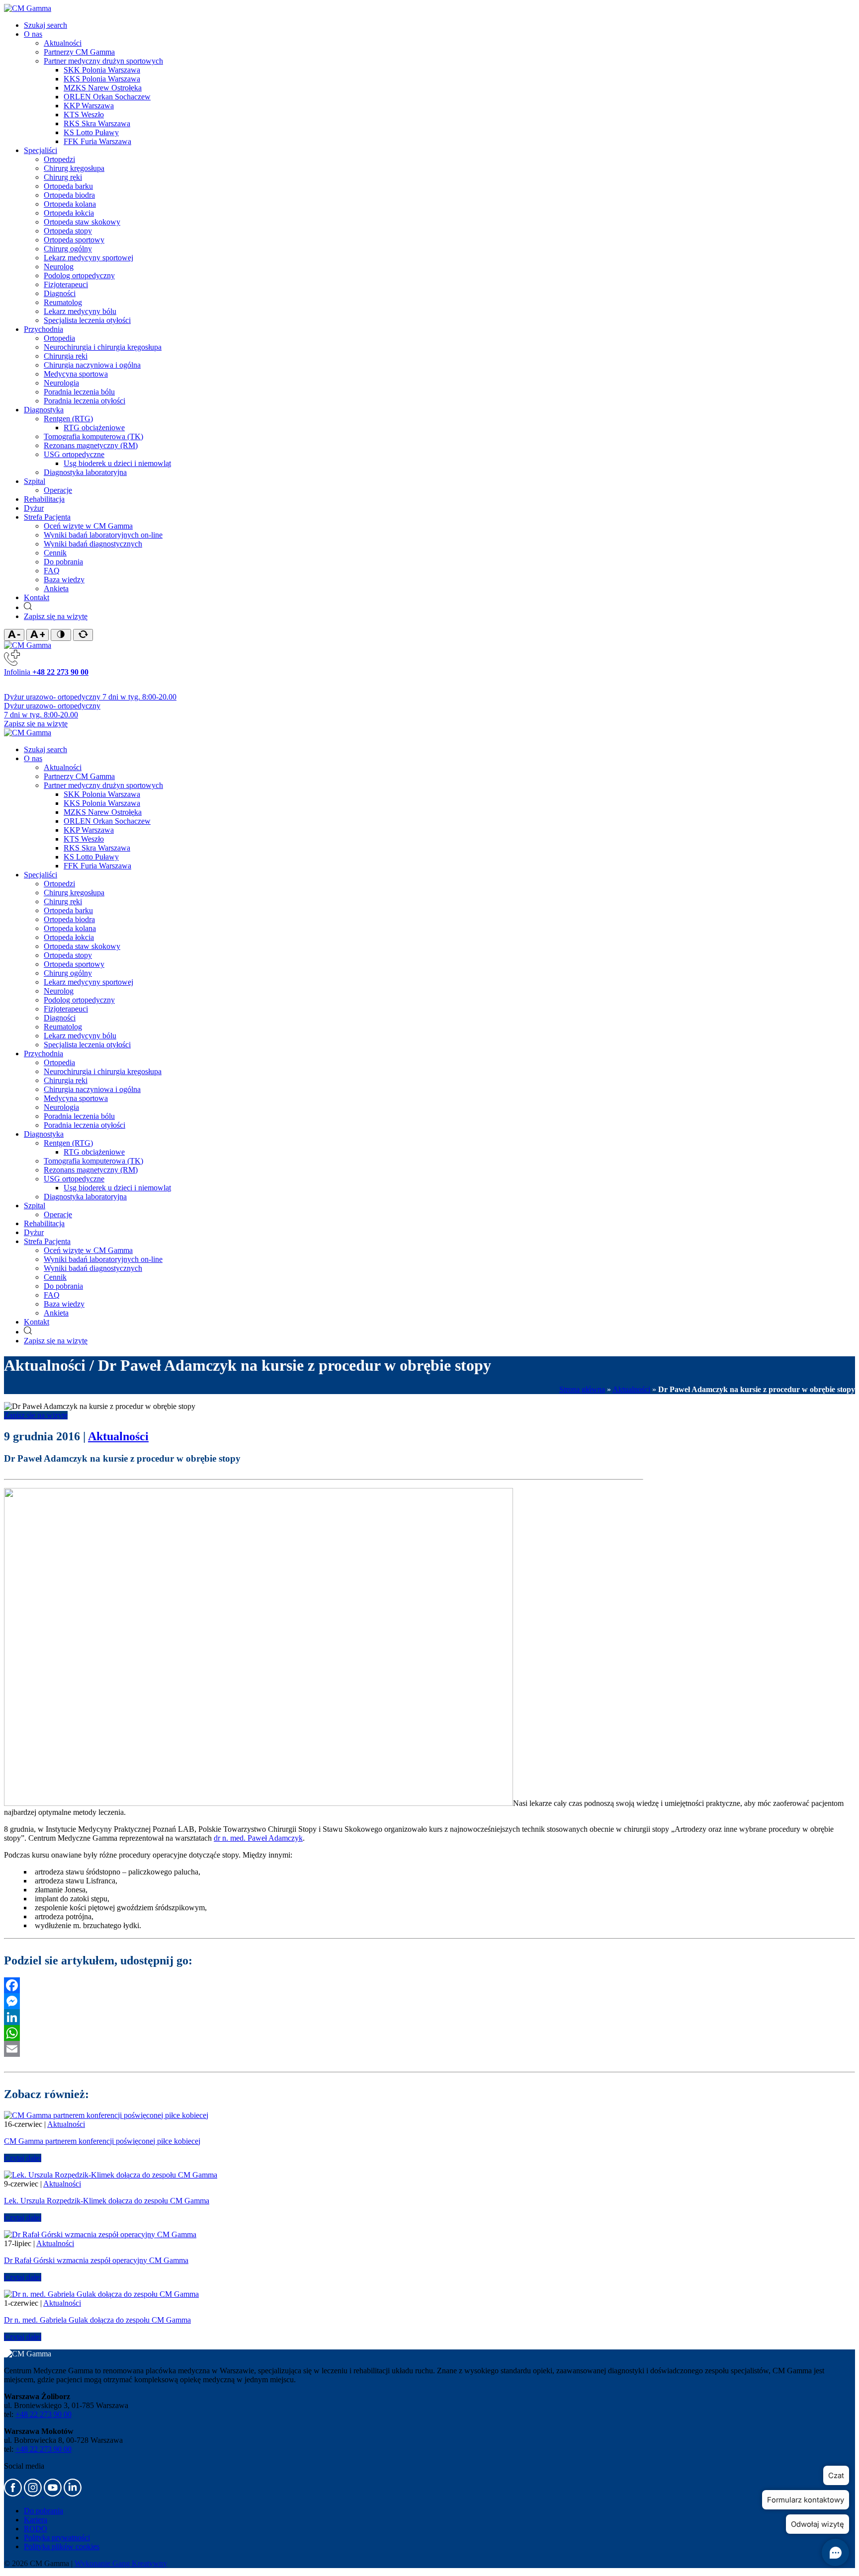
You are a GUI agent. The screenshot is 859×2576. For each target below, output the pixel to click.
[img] (28, 8)
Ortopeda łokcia (69, 213)
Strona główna (582, 1389)
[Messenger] (429, 2001)
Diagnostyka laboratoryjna (85, 472)
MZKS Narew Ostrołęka (103, 88)
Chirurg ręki (63, 177)
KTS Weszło (84, 115)
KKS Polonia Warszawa (102, 79)
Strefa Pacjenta (47, 517)
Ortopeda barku (68, 186)
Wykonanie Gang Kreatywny (121, 2563)
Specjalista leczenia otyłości (87, 320)
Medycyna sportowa (76, 374)
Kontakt (37, 597)
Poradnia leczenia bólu (79, 392)
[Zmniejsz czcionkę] (14, 635)
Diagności (60, 293)
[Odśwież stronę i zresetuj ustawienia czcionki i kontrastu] (83, 635)
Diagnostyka (44, 410)
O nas (33, 34)
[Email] (429, 2049)
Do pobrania (63, 562)
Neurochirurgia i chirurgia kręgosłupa (103, 347)
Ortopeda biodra (69, 195)
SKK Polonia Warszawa (102, 70)
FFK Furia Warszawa (97, 141)
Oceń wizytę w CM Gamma (88, 526)
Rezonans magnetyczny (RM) (91, 445)
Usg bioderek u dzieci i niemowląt (117, 463)
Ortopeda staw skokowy (82, 222)
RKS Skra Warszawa (97, 123)
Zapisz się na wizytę (56, 616)
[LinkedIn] (429, 2017)
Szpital (35, 481)
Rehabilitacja (44, 499)
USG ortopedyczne (74, 454)
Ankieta (56, 588)
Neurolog (59, 267)
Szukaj (45, 25)
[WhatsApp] (429, 2033)
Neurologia (61, 383)
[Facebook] (429, 1985)
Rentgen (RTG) (68, 419)
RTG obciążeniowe (94, 428)
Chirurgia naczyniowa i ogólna (92, 365)
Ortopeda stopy (68, 231)
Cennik (55, 553)
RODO (36, 2529)
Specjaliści (41, 150)
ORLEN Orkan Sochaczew (107, 97)
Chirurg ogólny (68, 249)
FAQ (52, 571)
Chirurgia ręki (66, 356)
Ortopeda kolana (70, 204)
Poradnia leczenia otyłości (85, 401)
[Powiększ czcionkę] (38, 635)
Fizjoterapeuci (66, 284)
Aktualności (63, 43)
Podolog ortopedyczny (79, 275)
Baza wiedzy (64, 580)
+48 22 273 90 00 (43, 2414)
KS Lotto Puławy (91, 132)
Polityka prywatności (57, 2537)
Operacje (58, 490)
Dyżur (34, 508)
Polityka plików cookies (62, 2546)
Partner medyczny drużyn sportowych (103, 61)
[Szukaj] (28, 607)
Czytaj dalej (23, 2158)
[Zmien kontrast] (61, 635)
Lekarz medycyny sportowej (88, 258)
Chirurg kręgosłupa (74, 168)
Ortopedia (59, 338)
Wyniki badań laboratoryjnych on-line (103, 535)
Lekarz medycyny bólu (80, 311)
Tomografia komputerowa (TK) (93, 436)
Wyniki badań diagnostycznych (93, 544)
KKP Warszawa (89, 106)
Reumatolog (63, 302)
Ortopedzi (59, 159)
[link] (14, 2494)
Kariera (36, 2520)
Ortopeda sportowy (74, 240)
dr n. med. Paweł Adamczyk (258, 1838)
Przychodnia (43, 329)
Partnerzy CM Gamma (79, 52)
